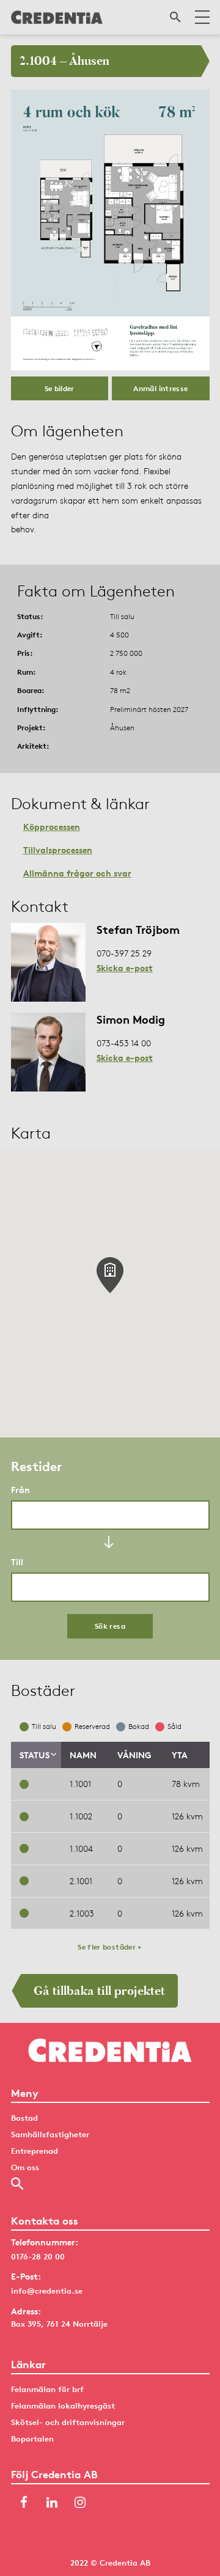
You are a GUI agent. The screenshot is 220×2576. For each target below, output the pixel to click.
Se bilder (60, 388)
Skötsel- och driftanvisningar (68, 2422)
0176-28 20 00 (38, 2256)
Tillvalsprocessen (58, 850)
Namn (83, 1755)
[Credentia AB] (57, 17)
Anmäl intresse (160, 388)
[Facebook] (24, 2504)
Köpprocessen (52, 827)
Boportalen (32, 2438)
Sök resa (110, 1626)
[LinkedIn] (52, 2504)
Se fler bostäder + (110, 1947)
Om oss (25, 2167)
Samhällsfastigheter (50, 2134)
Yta (180, 1755)
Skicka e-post (125, 968)
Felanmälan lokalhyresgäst (63, 2405)
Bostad (24, 2118)
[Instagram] (80, 2504)
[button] (110, 1275)
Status (35, 1755)
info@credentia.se (47, 2291)
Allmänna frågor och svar (77, 873)
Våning (134, 1755)
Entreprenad (35, 2151)
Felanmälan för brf (47, 2389)
